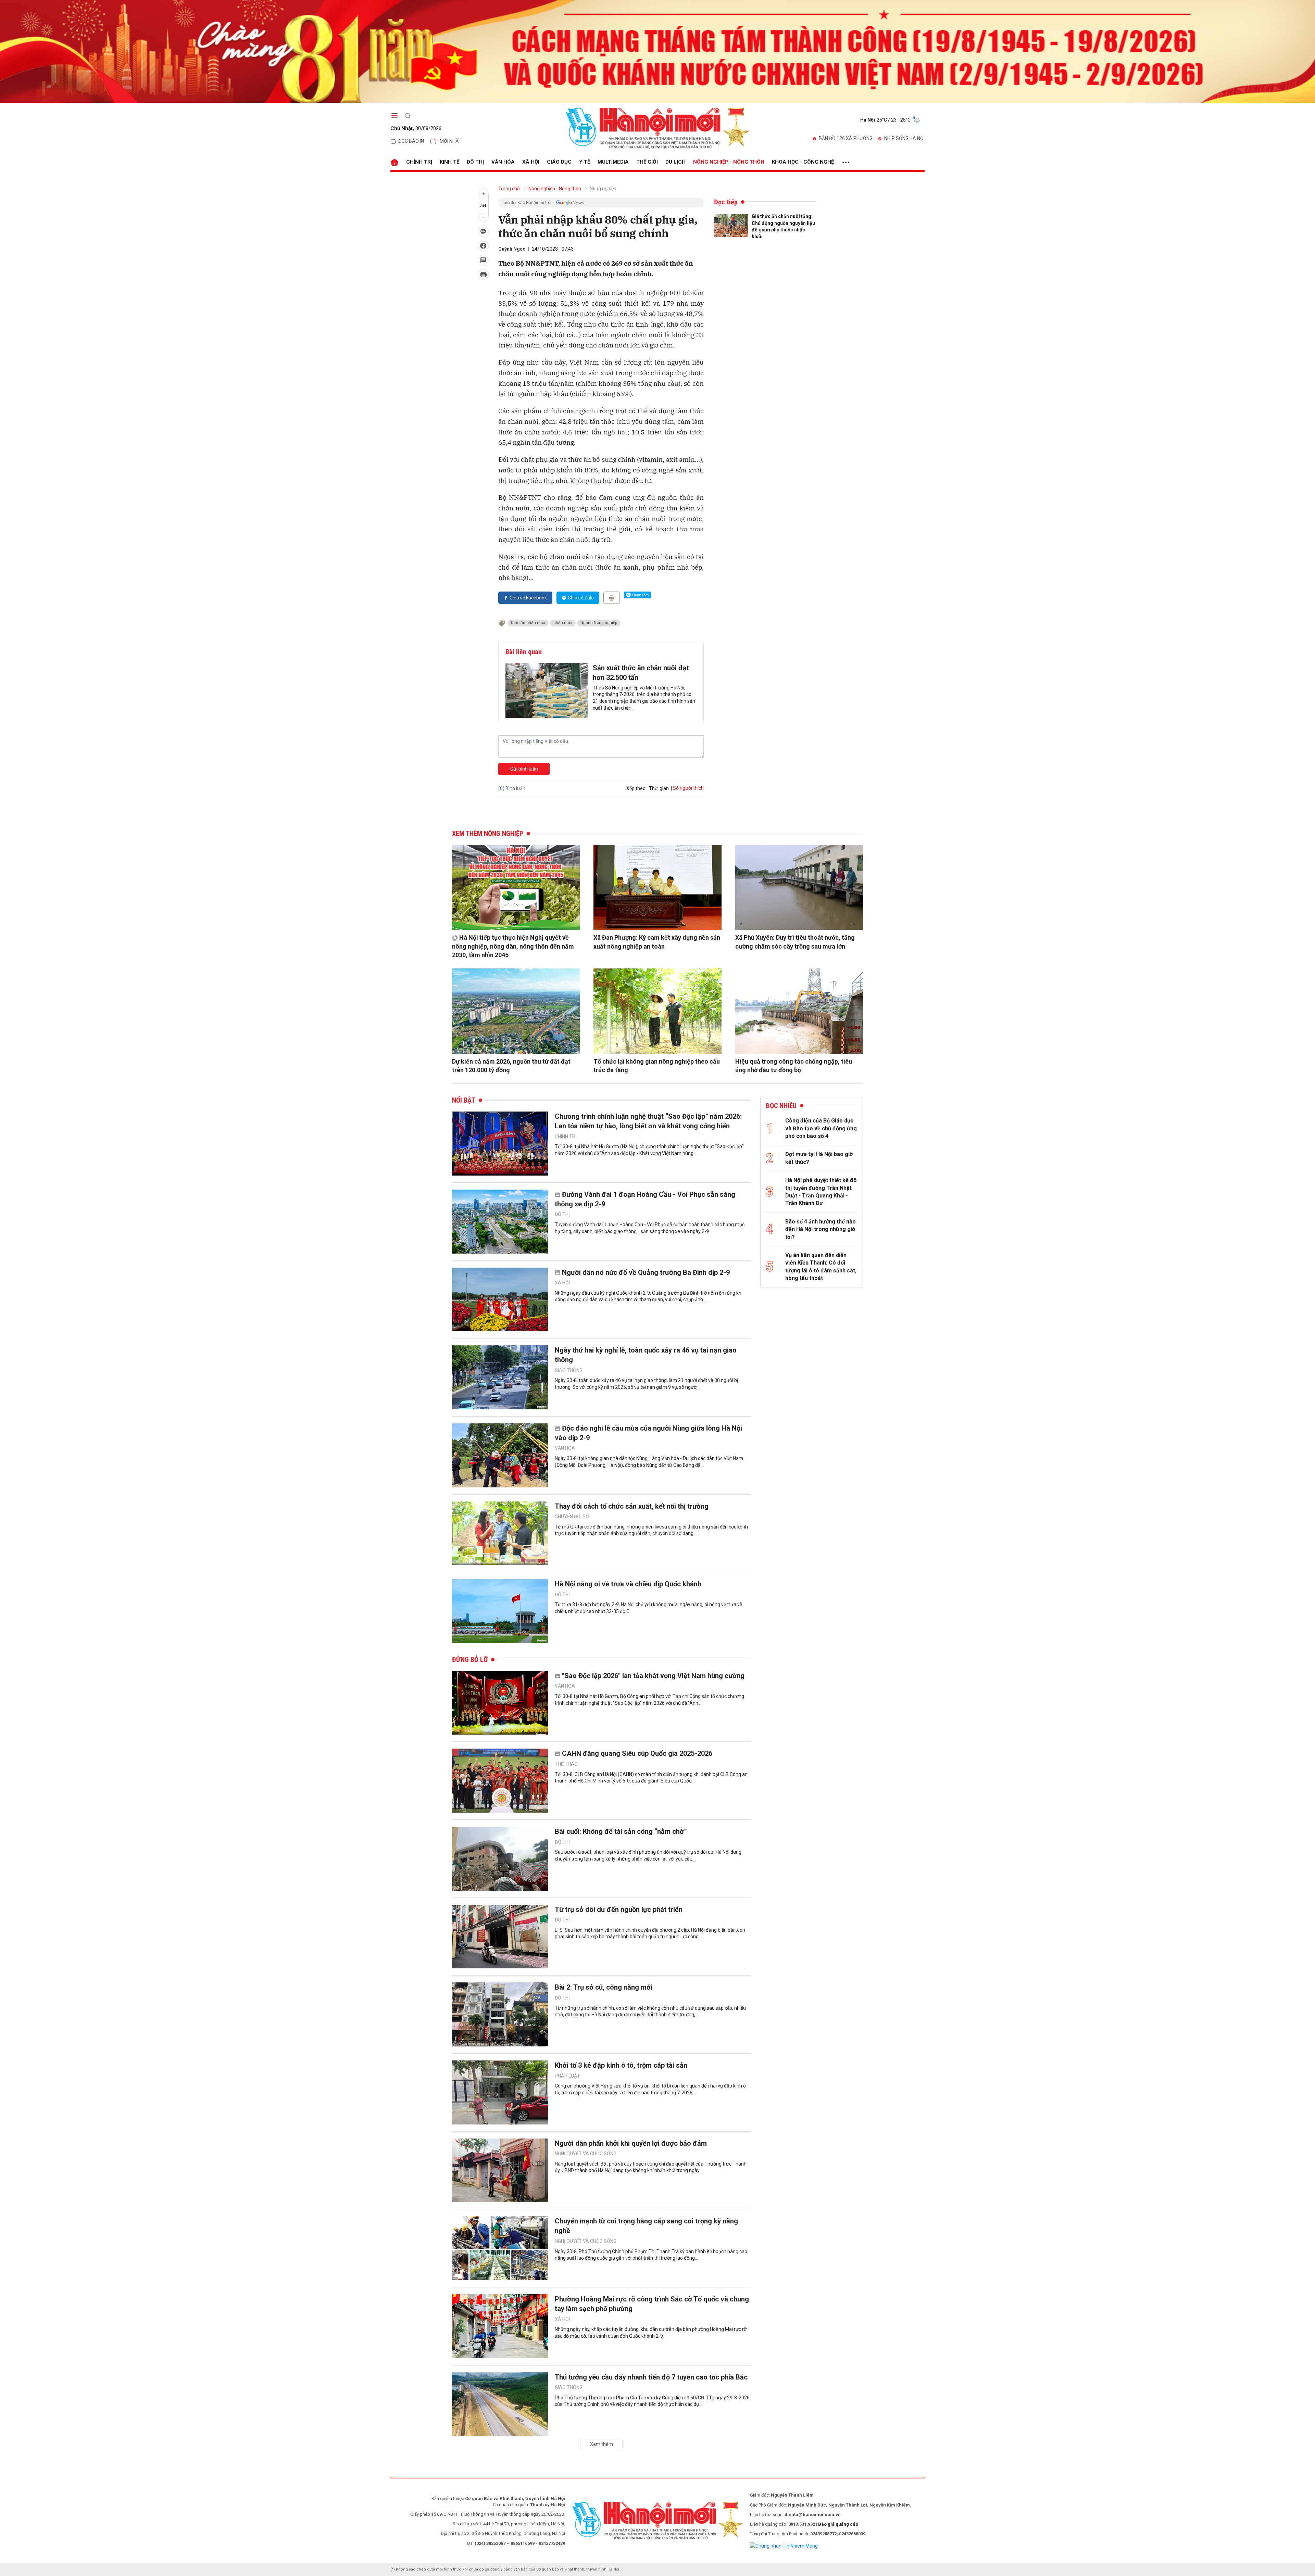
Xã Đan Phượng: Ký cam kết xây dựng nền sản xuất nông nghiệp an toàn (657, 942)
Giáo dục (559, 162)
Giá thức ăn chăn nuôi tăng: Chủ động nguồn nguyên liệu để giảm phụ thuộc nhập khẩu (783, 226)
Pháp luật (567, 2076)
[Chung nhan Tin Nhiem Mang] (784, 2546)
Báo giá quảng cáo (838, 2524)
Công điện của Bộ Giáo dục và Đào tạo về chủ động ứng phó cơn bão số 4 (821, 1128)
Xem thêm (602, 2444)
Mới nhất (451, 141)
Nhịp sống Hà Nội (904, 138)
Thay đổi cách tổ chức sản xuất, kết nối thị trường (632, 1506)
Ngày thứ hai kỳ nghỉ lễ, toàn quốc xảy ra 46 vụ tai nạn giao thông (646, 1355)
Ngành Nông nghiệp (599, 623)
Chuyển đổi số (572, 1517)
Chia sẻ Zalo (581, 598)
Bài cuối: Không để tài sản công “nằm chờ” (621, 1831)
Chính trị (419, 162)
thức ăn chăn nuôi (528, 623)
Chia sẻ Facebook (528, 598)
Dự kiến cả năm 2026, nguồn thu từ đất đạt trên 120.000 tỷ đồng (511, 1066)
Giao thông (569, 1370)
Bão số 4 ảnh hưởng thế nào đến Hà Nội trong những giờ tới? (821, 1229)
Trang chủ (509, 189)
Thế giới (647, 162)
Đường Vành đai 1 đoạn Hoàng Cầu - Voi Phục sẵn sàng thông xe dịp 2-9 (645, 1199)
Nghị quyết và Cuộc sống (586, 2154)
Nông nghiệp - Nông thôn (729, 162)
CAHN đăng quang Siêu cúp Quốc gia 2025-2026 (637, 1753)
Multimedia (613, 162)
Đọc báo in (411, 141)
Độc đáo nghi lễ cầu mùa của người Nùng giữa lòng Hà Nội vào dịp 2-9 (648, 1433)
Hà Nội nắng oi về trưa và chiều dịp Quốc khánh (628, 1584)
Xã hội (531, 162)
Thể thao (566, 1764)
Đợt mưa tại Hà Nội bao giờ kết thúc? (819, 1158)
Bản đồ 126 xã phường (846, 138)
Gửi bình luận (524, 769)
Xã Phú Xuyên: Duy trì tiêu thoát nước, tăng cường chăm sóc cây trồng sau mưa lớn (795, 942)
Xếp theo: (636, 788)
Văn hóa (503, 162)
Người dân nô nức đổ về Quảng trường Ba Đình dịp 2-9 (646, 1272)
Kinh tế (449, 162)
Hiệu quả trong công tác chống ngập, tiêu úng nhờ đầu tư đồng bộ (794, 1066)
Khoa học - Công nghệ (803, 162)
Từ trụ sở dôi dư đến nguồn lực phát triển (619, 1909)
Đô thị (475, 162)
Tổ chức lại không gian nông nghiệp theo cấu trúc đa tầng (657, 1066)
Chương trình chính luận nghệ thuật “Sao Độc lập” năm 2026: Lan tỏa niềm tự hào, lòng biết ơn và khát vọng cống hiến (648, 1121)
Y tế (585, 162)
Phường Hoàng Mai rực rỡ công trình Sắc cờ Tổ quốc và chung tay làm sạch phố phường (652, 2304)
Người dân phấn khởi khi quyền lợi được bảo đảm (631, 2143)
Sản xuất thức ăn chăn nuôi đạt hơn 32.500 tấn (641, 673)
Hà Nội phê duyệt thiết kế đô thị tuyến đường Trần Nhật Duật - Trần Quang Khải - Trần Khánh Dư (821, 1192)
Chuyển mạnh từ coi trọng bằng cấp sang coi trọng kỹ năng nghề (646, 2226)
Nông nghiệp (603, 189)
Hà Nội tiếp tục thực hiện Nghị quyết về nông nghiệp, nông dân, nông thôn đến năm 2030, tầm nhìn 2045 (513, 946)
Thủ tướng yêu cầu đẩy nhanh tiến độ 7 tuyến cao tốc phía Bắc (651, 2377)
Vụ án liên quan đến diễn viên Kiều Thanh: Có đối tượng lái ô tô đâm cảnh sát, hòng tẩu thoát (821, 1267)
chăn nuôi (563, 623)
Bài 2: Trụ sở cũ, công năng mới (604, 1987)
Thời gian (659, 788)
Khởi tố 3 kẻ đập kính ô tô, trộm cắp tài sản (621, 2065)
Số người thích (688, 788)
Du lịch (675, 162)
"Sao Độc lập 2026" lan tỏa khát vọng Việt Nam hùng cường (653, 1676)
